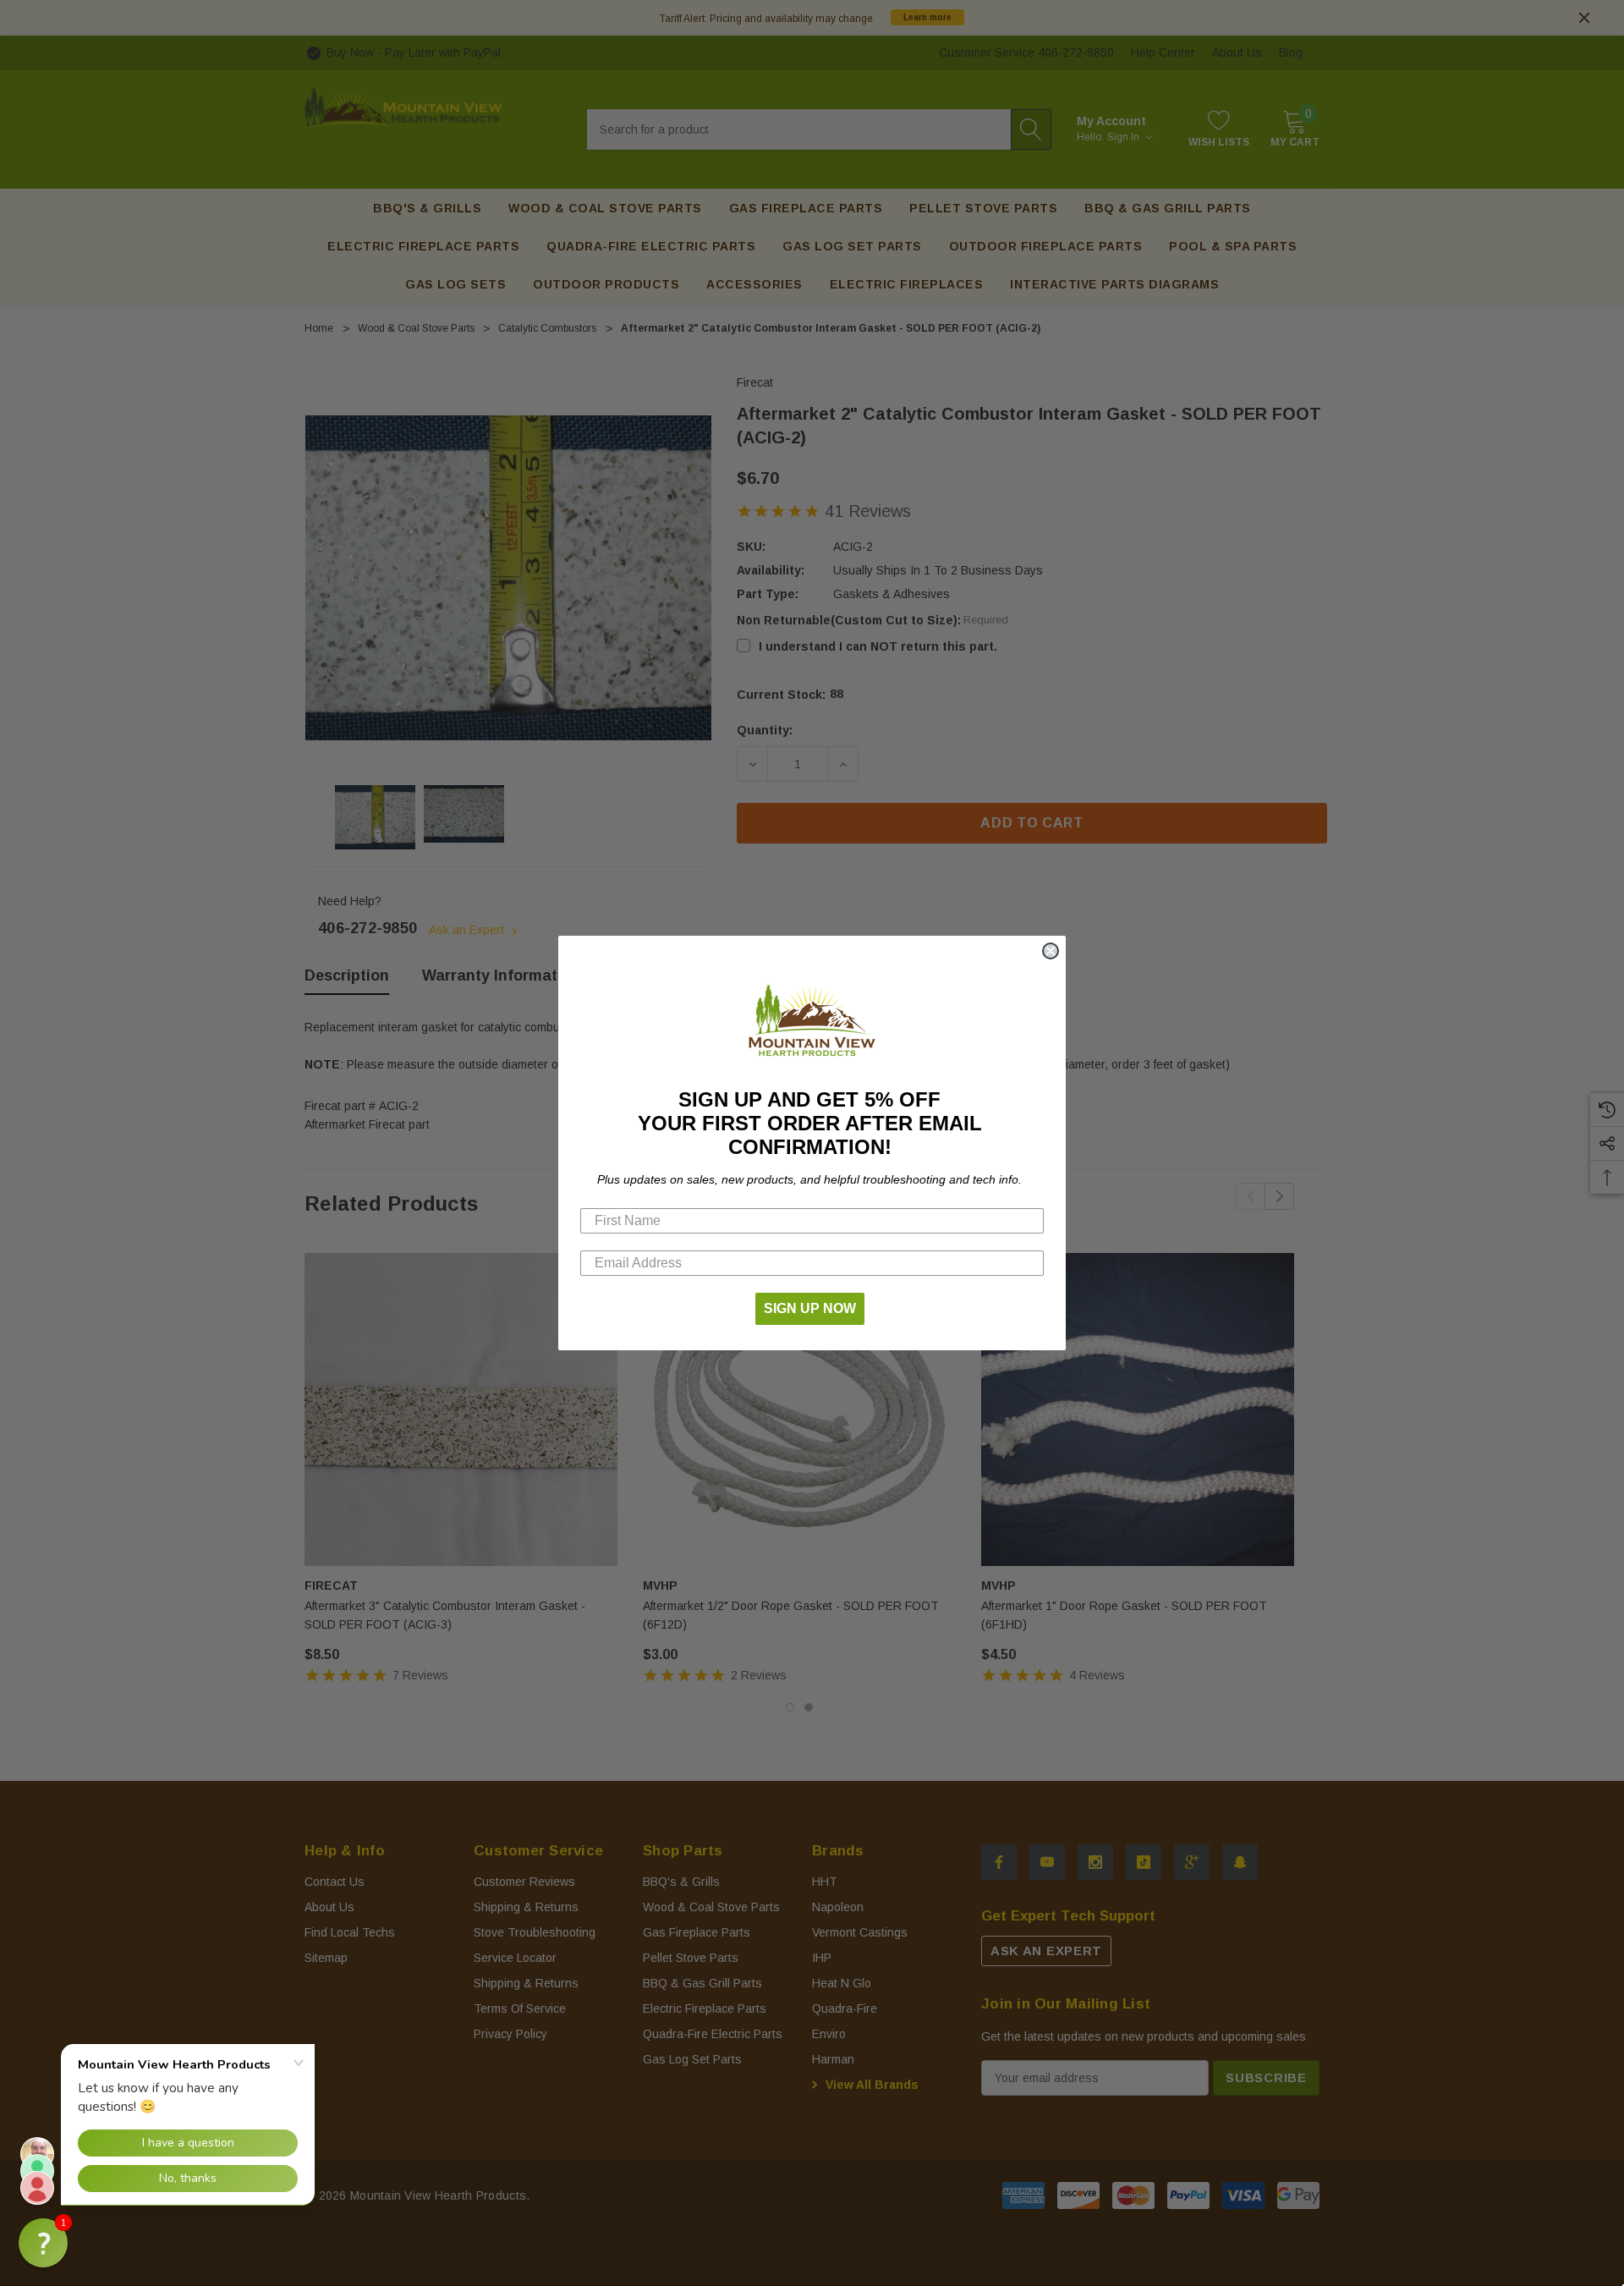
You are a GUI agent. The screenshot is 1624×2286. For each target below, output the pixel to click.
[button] (43, 2243)
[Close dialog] (1051, 951)
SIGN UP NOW (810, 1308)
